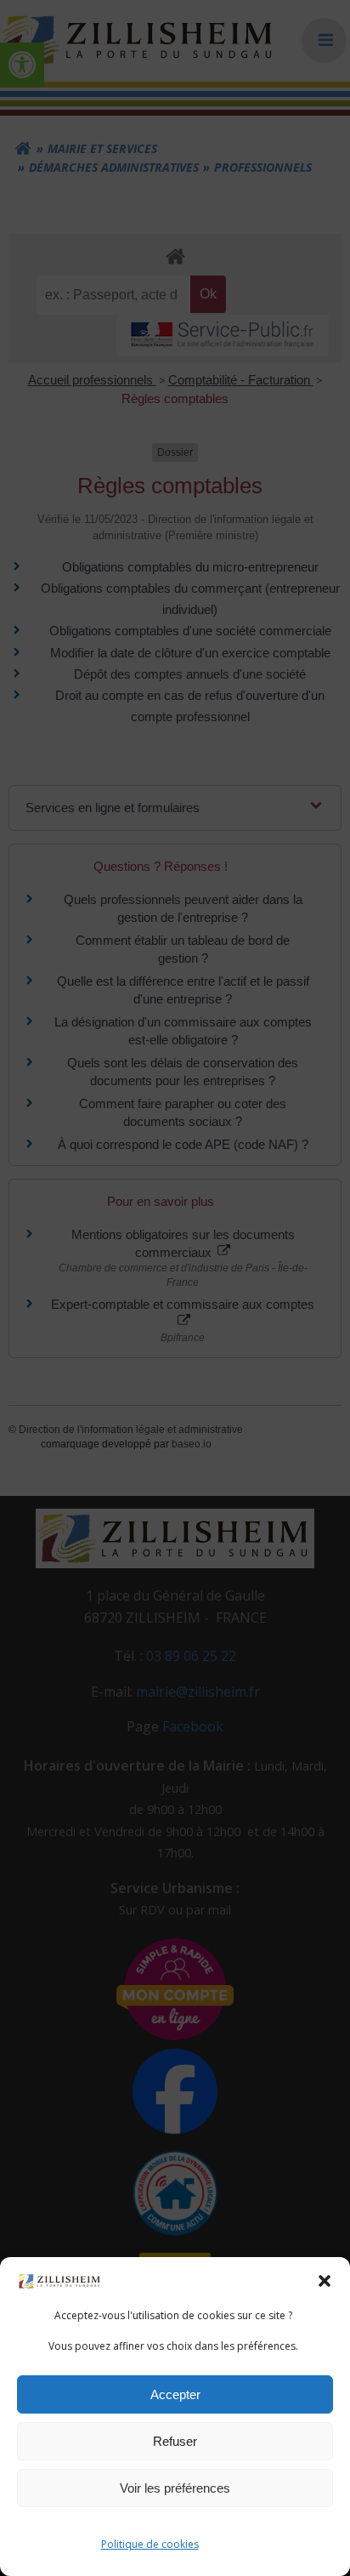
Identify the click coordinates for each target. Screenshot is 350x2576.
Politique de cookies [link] (150, 2544)
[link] (59, 2280)
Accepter (175, 2394)
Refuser (175, 2441)
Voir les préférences (175, 2488)
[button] (325, 2281)
